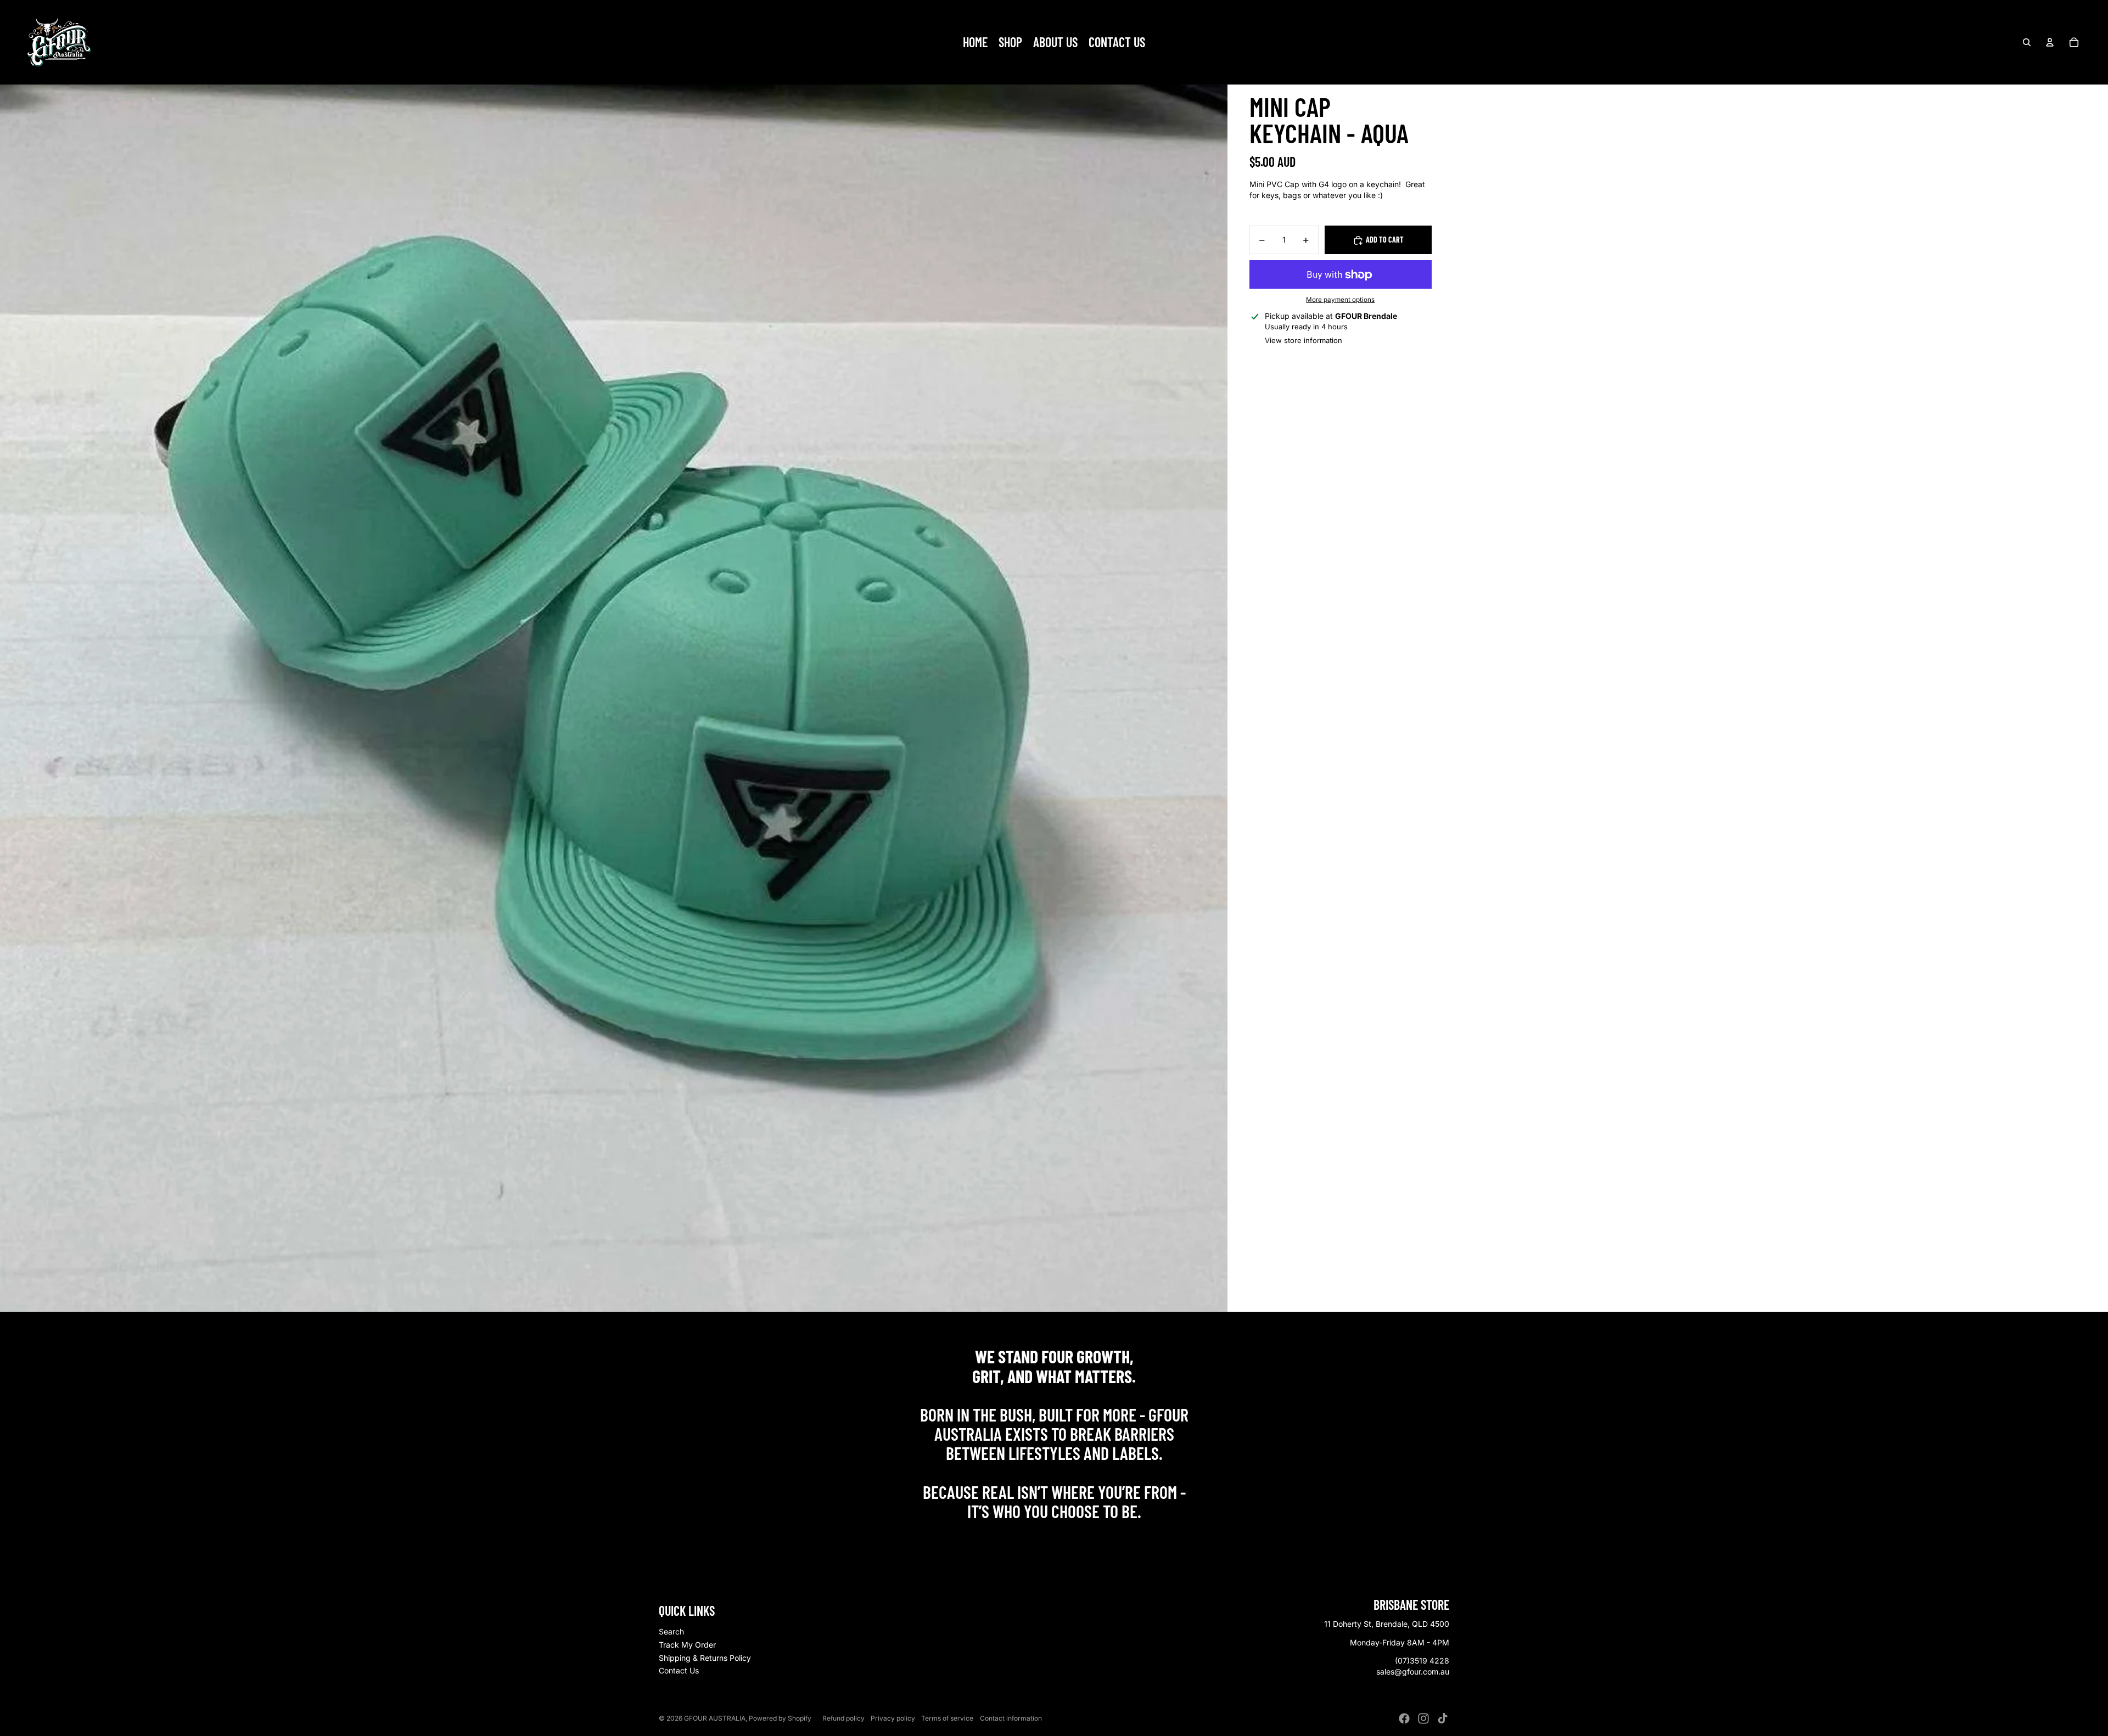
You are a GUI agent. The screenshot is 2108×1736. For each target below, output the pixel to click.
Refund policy (843, 1718)
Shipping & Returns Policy (705, 1658)
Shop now (1054, 1535)
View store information (1304, 341)
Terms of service (947, 1718)
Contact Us (679, 1670)
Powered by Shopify (780, 1718)
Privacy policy (893, 1718)
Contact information (1011, 1718)
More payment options (1340, 300)
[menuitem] (975, 42)
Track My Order (687, 1645)
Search (671, 1631)
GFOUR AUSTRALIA (715, 1718)
